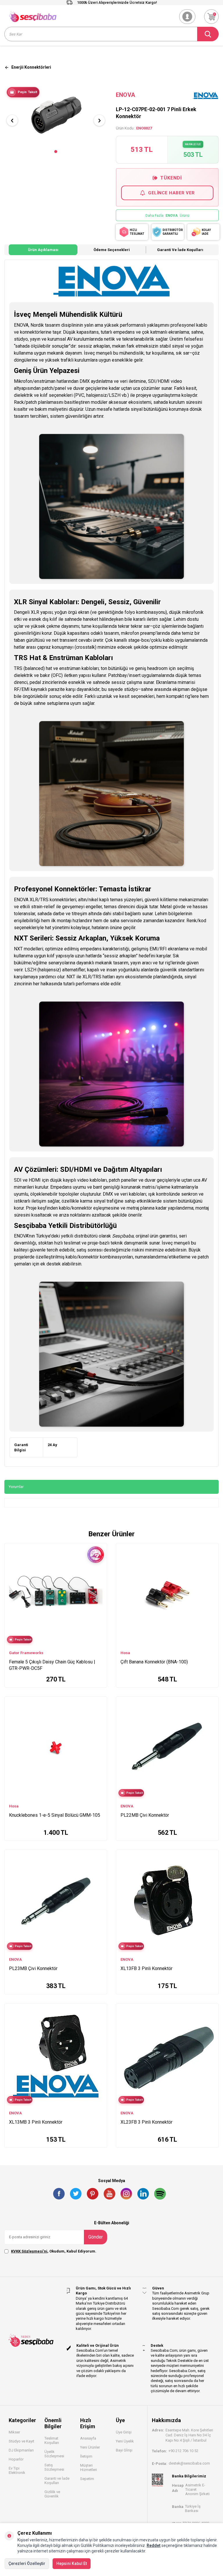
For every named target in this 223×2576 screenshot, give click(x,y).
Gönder (96, 2237)
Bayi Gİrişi (124, 2450)
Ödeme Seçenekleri (112, 250)
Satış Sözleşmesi (54, 2467)
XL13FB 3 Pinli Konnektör (146, 1968)
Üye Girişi (124, 2432)
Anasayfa (88, 2438)
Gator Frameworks (26, 1653)
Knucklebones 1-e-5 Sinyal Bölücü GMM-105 (55, 1815)
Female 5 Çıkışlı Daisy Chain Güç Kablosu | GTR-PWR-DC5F (52, 1665)
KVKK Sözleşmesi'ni (29, 2251)
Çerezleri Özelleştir (27, 2563)
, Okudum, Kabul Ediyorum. (54, 2251)
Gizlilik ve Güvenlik (52, 2494)
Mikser (14, 2432)
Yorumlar (16, 1487)
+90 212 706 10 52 (183, 2451)
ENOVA (125, 95)
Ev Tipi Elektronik (17, 2470)
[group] (56, 115)
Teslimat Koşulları (52, 2440)
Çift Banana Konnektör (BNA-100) (154, 1662)
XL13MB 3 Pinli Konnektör (36, 2122)
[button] (56, 152)
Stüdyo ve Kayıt (21, 2441)
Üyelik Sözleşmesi (54, 2454)
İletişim (86, 2456)
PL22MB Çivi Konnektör (145, 1815)
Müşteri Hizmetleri (89, 2467)
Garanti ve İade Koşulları (180, 250)
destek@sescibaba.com (189, 2463)
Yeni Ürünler (90, 2447)
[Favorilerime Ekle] (100, 1579)
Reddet (154, 2545)
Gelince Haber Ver (171, 193)
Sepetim (87, 2479)
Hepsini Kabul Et (72, 2563)
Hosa (125, 1653)
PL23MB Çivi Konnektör (33, 1968)
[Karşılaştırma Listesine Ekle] (100, 1570)
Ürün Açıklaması (43, 250)
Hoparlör (16, 2459)
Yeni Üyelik (125, 2441)
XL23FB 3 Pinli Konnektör (146, 2122)
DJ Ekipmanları (21, 2450)
